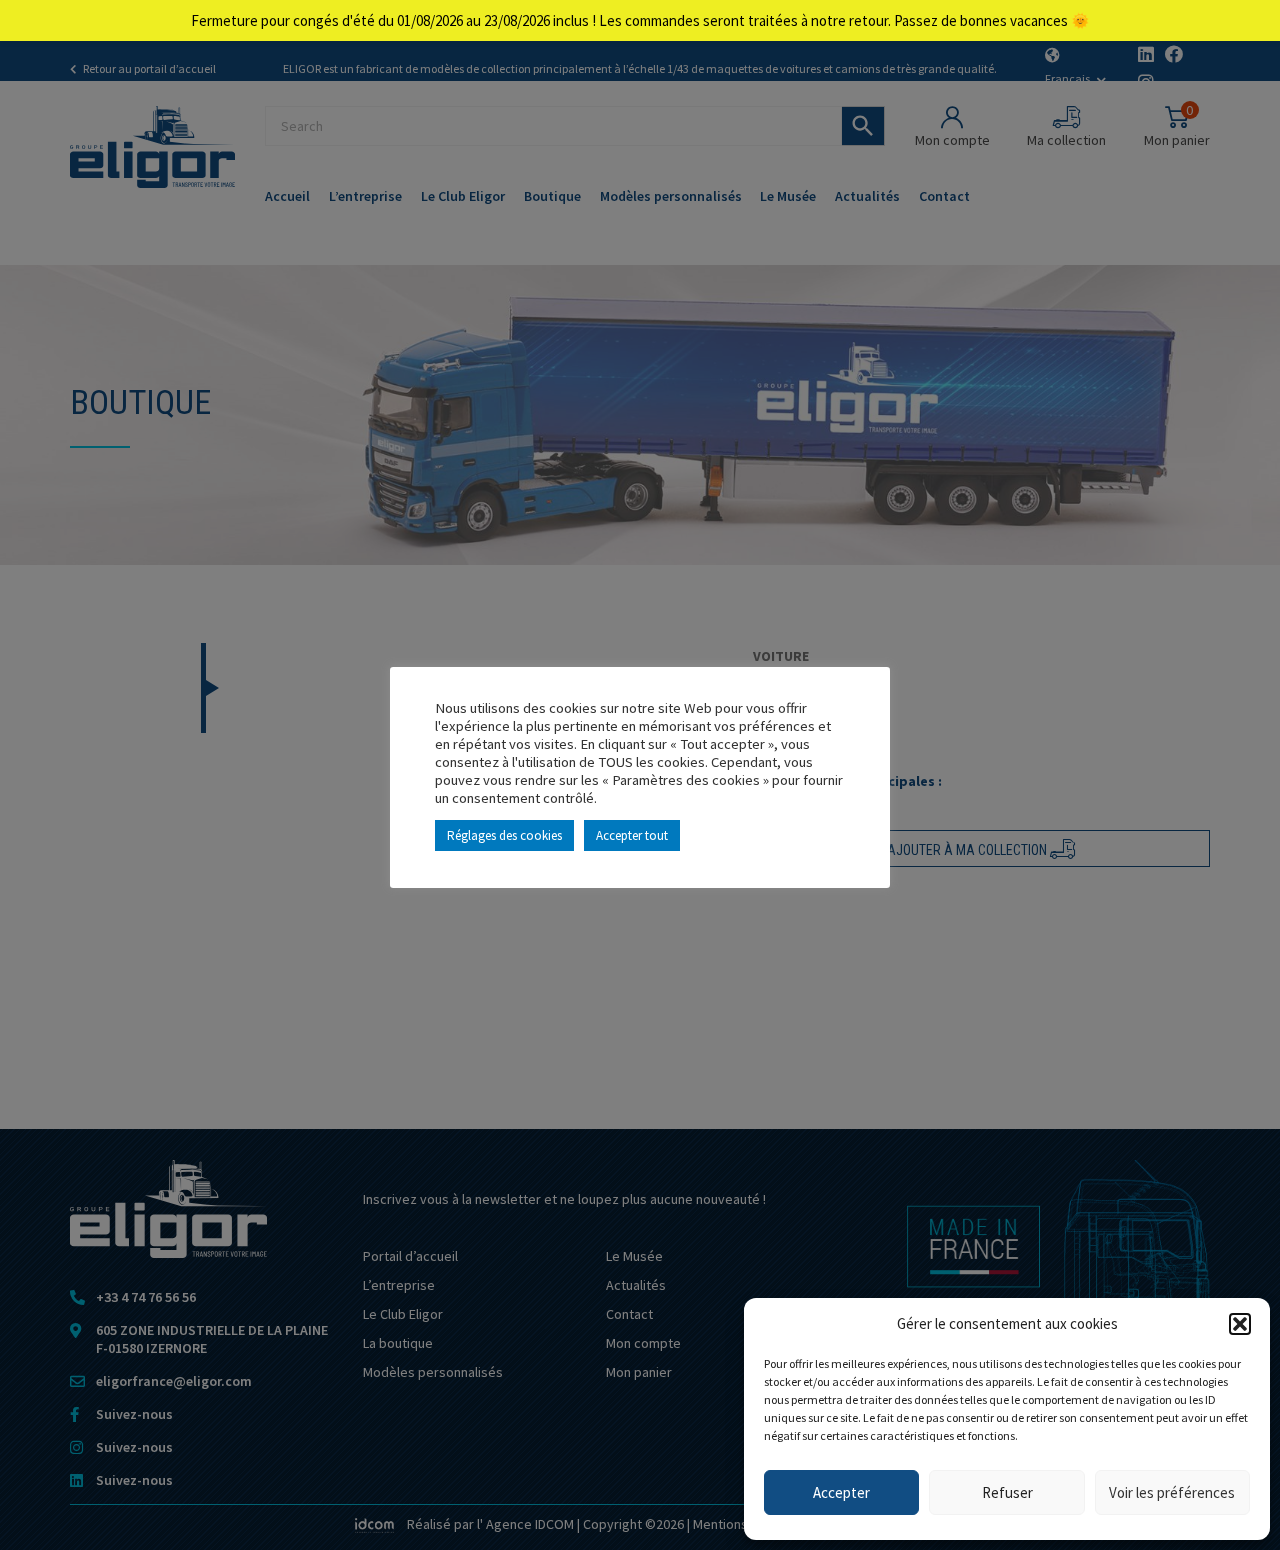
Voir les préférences (1172, 1492)
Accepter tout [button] (632, 835)
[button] (1240, 1324)
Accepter (841, 1492)
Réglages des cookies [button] (504, 835)
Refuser (1007, 1492)
